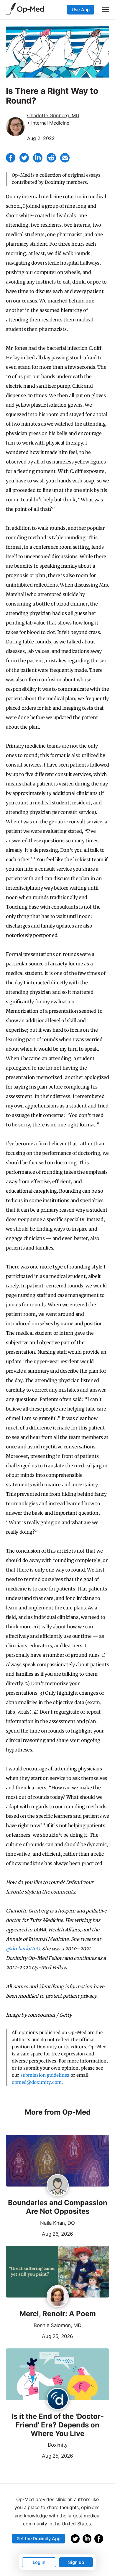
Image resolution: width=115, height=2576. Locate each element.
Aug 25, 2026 (40, 2336)
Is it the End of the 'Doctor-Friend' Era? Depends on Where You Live (58, 2425)
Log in (39, 2562)
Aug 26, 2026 (40, 2233)
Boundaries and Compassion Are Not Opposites (58, 2207)
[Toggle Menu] (105, 9)
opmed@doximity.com (37, 2082)
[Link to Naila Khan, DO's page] (58, 2186)
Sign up (76, 2562)
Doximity (57, 2445)
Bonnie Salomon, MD (57, 2325)
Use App (81, 10)
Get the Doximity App (38, 2539)
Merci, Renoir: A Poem (58, 2314)
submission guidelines (45, 2075)
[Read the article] (57, 2161)
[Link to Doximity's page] (58, 2399)
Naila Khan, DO (57, 2223)
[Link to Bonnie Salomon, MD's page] (58, 2297)
